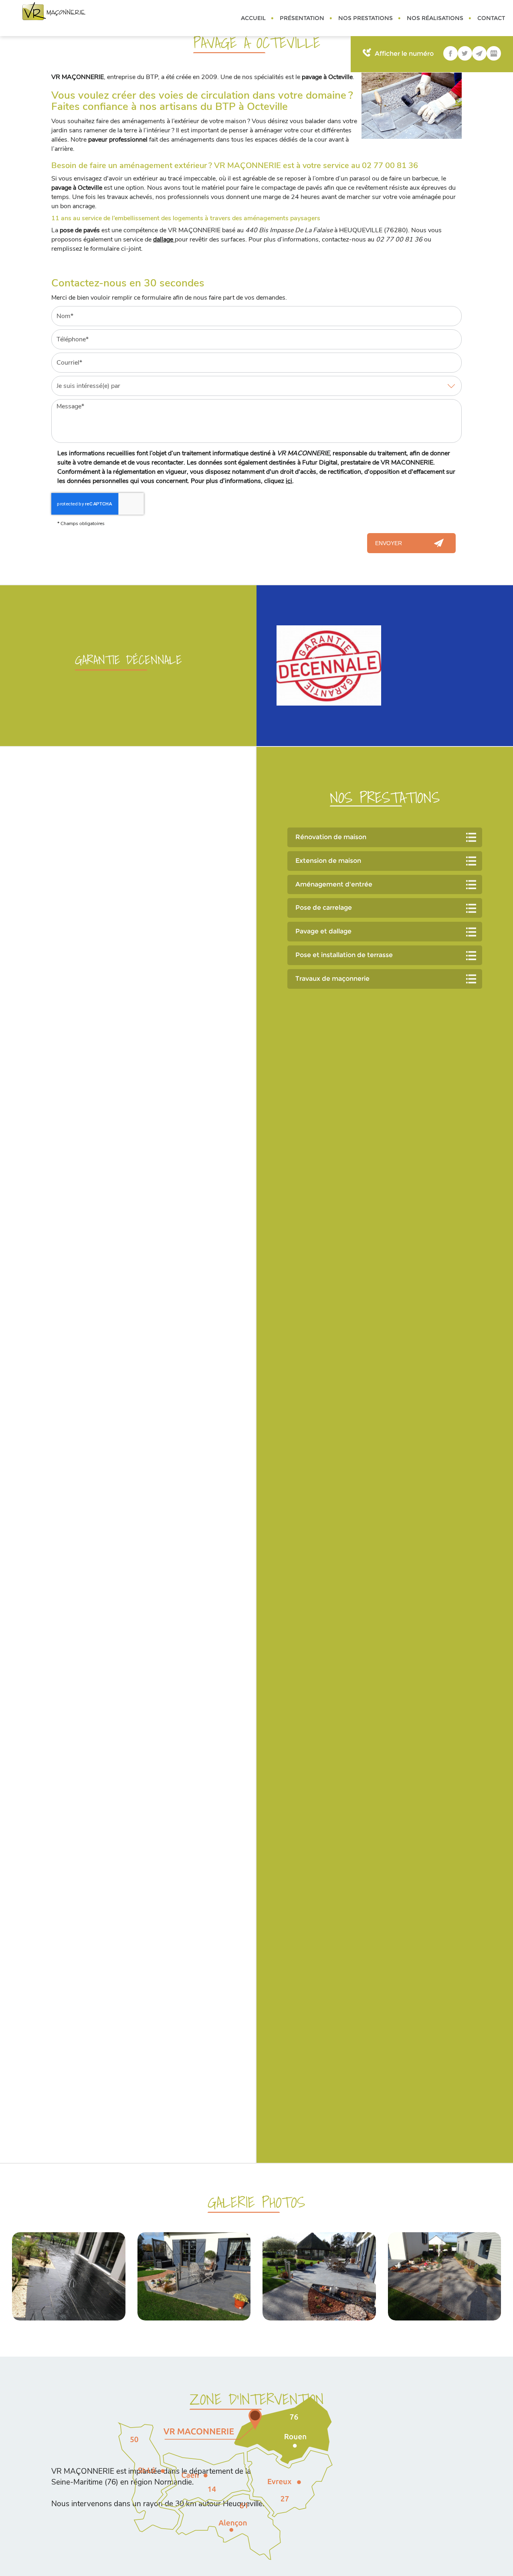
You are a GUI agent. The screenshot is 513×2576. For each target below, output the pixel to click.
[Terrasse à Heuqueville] (319, 2276)
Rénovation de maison (331, 837)
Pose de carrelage (324, 908)
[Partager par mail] (479, 53)
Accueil (253, 18)
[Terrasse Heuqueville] (69, 2276)
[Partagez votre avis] (494, 53)
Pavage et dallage (323, 931)
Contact (491, 18)
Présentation (302, 18)
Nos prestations (366, 18)
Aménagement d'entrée (334, 884)
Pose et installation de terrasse (344, 955)
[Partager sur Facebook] (450, 53)
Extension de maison (328, 861)
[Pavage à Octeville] (412, 106)
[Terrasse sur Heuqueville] (194, 2276)
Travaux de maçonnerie (332, 979)
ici (289, 481)
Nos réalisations (435, 18)
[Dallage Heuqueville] (445, 2276)
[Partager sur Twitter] (465, 53)
